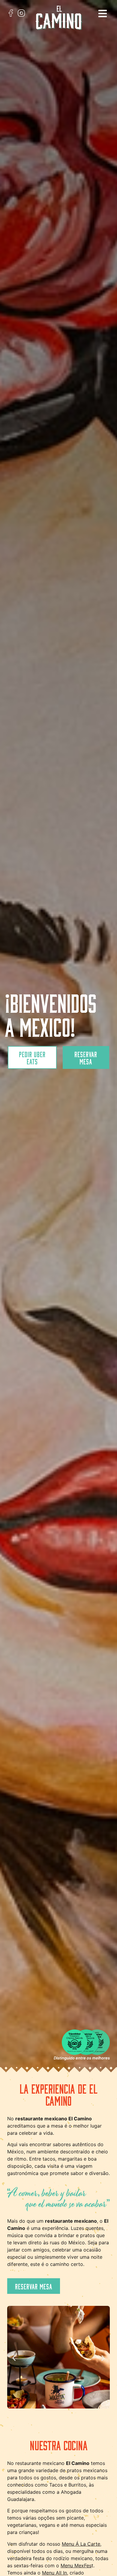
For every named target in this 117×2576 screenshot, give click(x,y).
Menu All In (54, 2573)
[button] (103, 14)
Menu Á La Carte (81, 2544)
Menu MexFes (76, 2565)
